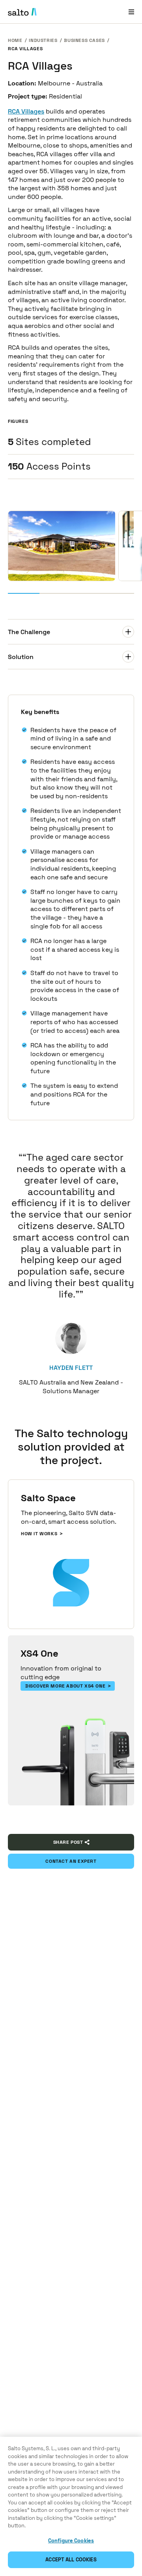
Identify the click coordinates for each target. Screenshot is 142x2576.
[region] (71, 2506)
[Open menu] (131, 12)
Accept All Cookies (71, 2560)
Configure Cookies (71, 2541)
